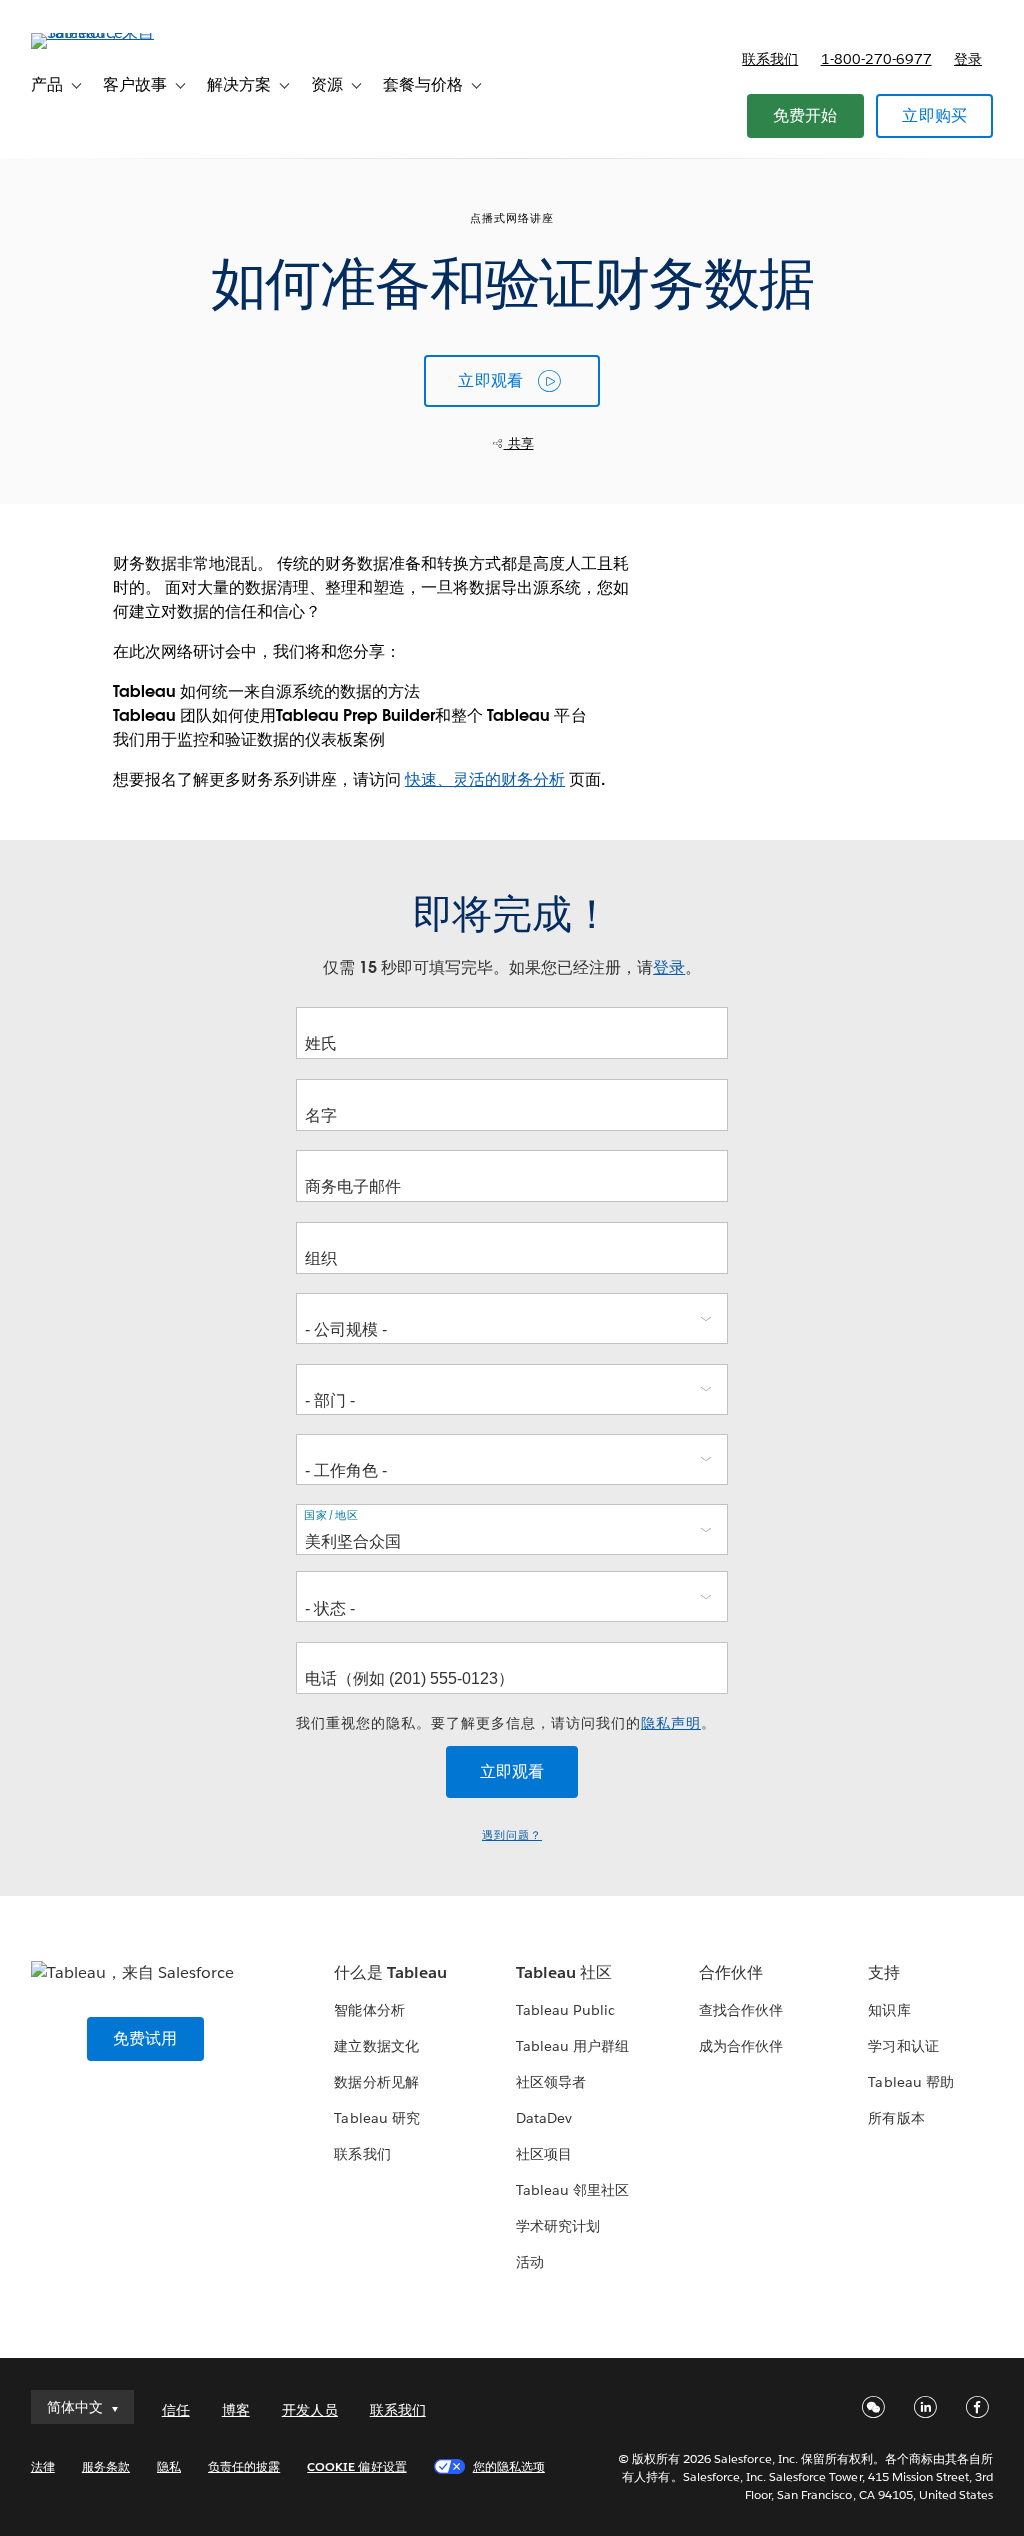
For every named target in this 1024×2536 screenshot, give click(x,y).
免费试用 (145, 2038)
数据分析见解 (376, 2082)
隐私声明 (671, 1723)
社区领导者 (551, 2082)
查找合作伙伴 (741, 2010)
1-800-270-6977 (876, 59)
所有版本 (896, 2118)
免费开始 (805, 115)
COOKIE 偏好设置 (356, 2466)
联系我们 (770, 59)
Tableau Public (565, 2010)
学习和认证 (903, 2046)
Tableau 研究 (376, 2118)
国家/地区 (331, 1515)
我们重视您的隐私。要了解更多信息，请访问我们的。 (506, 1723)
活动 (530, 2262)
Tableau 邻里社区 (572, 2190)
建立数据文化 (376, 2046)
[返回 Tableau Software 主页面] (106, 32)
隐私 (169, 2466)
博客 (236, 2410)
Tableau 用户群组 (572, 2046)
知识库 (889, 2010)
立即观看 (490, 380)
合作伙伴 (731, 1972)
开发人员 (310, 2410)
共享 (519, 443)
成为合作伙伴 (741, 2046)
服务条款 (106, 2466)
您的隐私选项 (509, 2466)
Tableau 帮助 (910, 2082)
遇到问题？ (512, 1835)
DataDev (544, 2118)
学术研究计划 (558, 2226)
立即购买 (934, 115)
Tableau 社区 (564, 1972)
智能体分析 (369, 2010)
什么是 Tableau (390, 1972)
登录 (968, 59)
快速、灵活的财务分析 (485, 779)
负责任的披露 (244, 2466)
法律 (43, 2466)
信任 (176, 2410)
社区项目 (544, 2154)
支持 (884, 1972)
